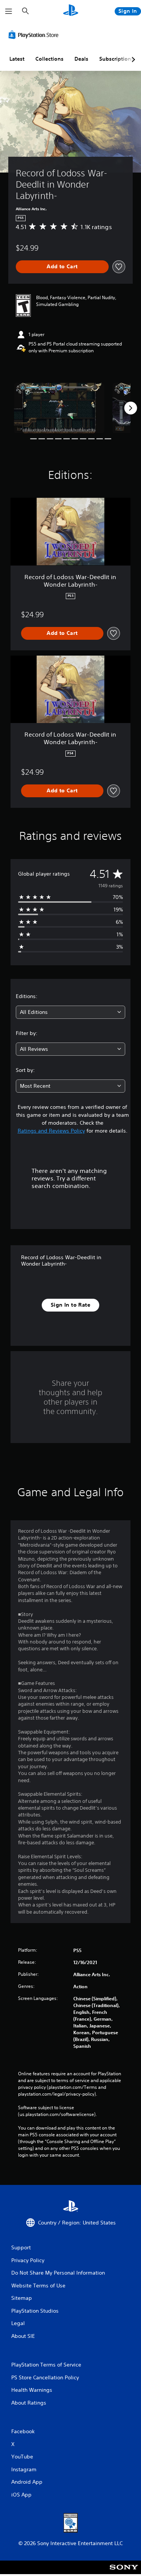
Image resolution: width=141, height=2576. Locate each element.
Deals (81, 59)
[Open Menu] (9, 11)
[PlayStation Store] (35, 35)
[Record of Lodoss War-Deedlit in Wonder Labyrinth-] (59, 408)
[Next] (130, 408)
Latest (17, 59)
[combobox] (70, 1012)
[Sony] (124, 2572)
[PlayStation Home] (71, 11)
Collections (49, 59)
